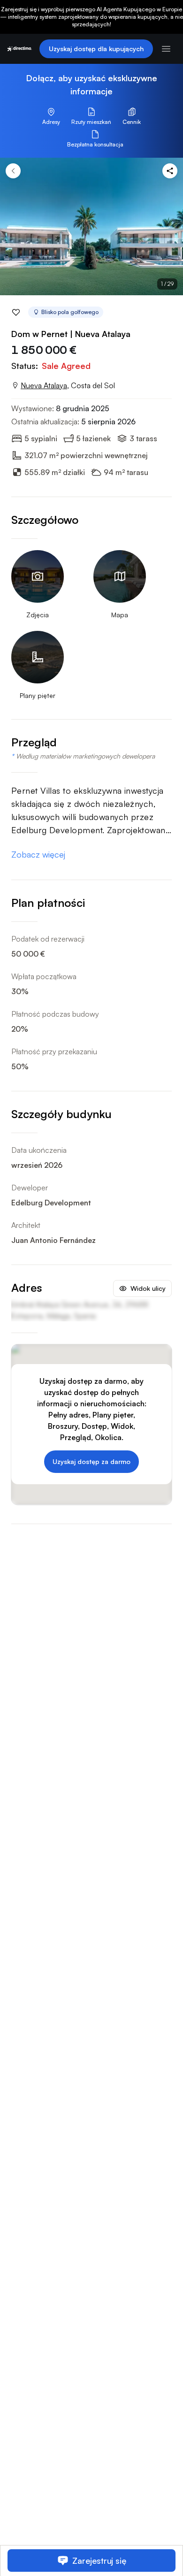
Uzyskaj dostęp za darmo (91, 1461)
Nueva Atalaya (44, 385)
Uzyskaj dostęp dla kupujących (96, 49)
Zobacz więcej (38, 854)
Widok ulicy (148, 1288)
